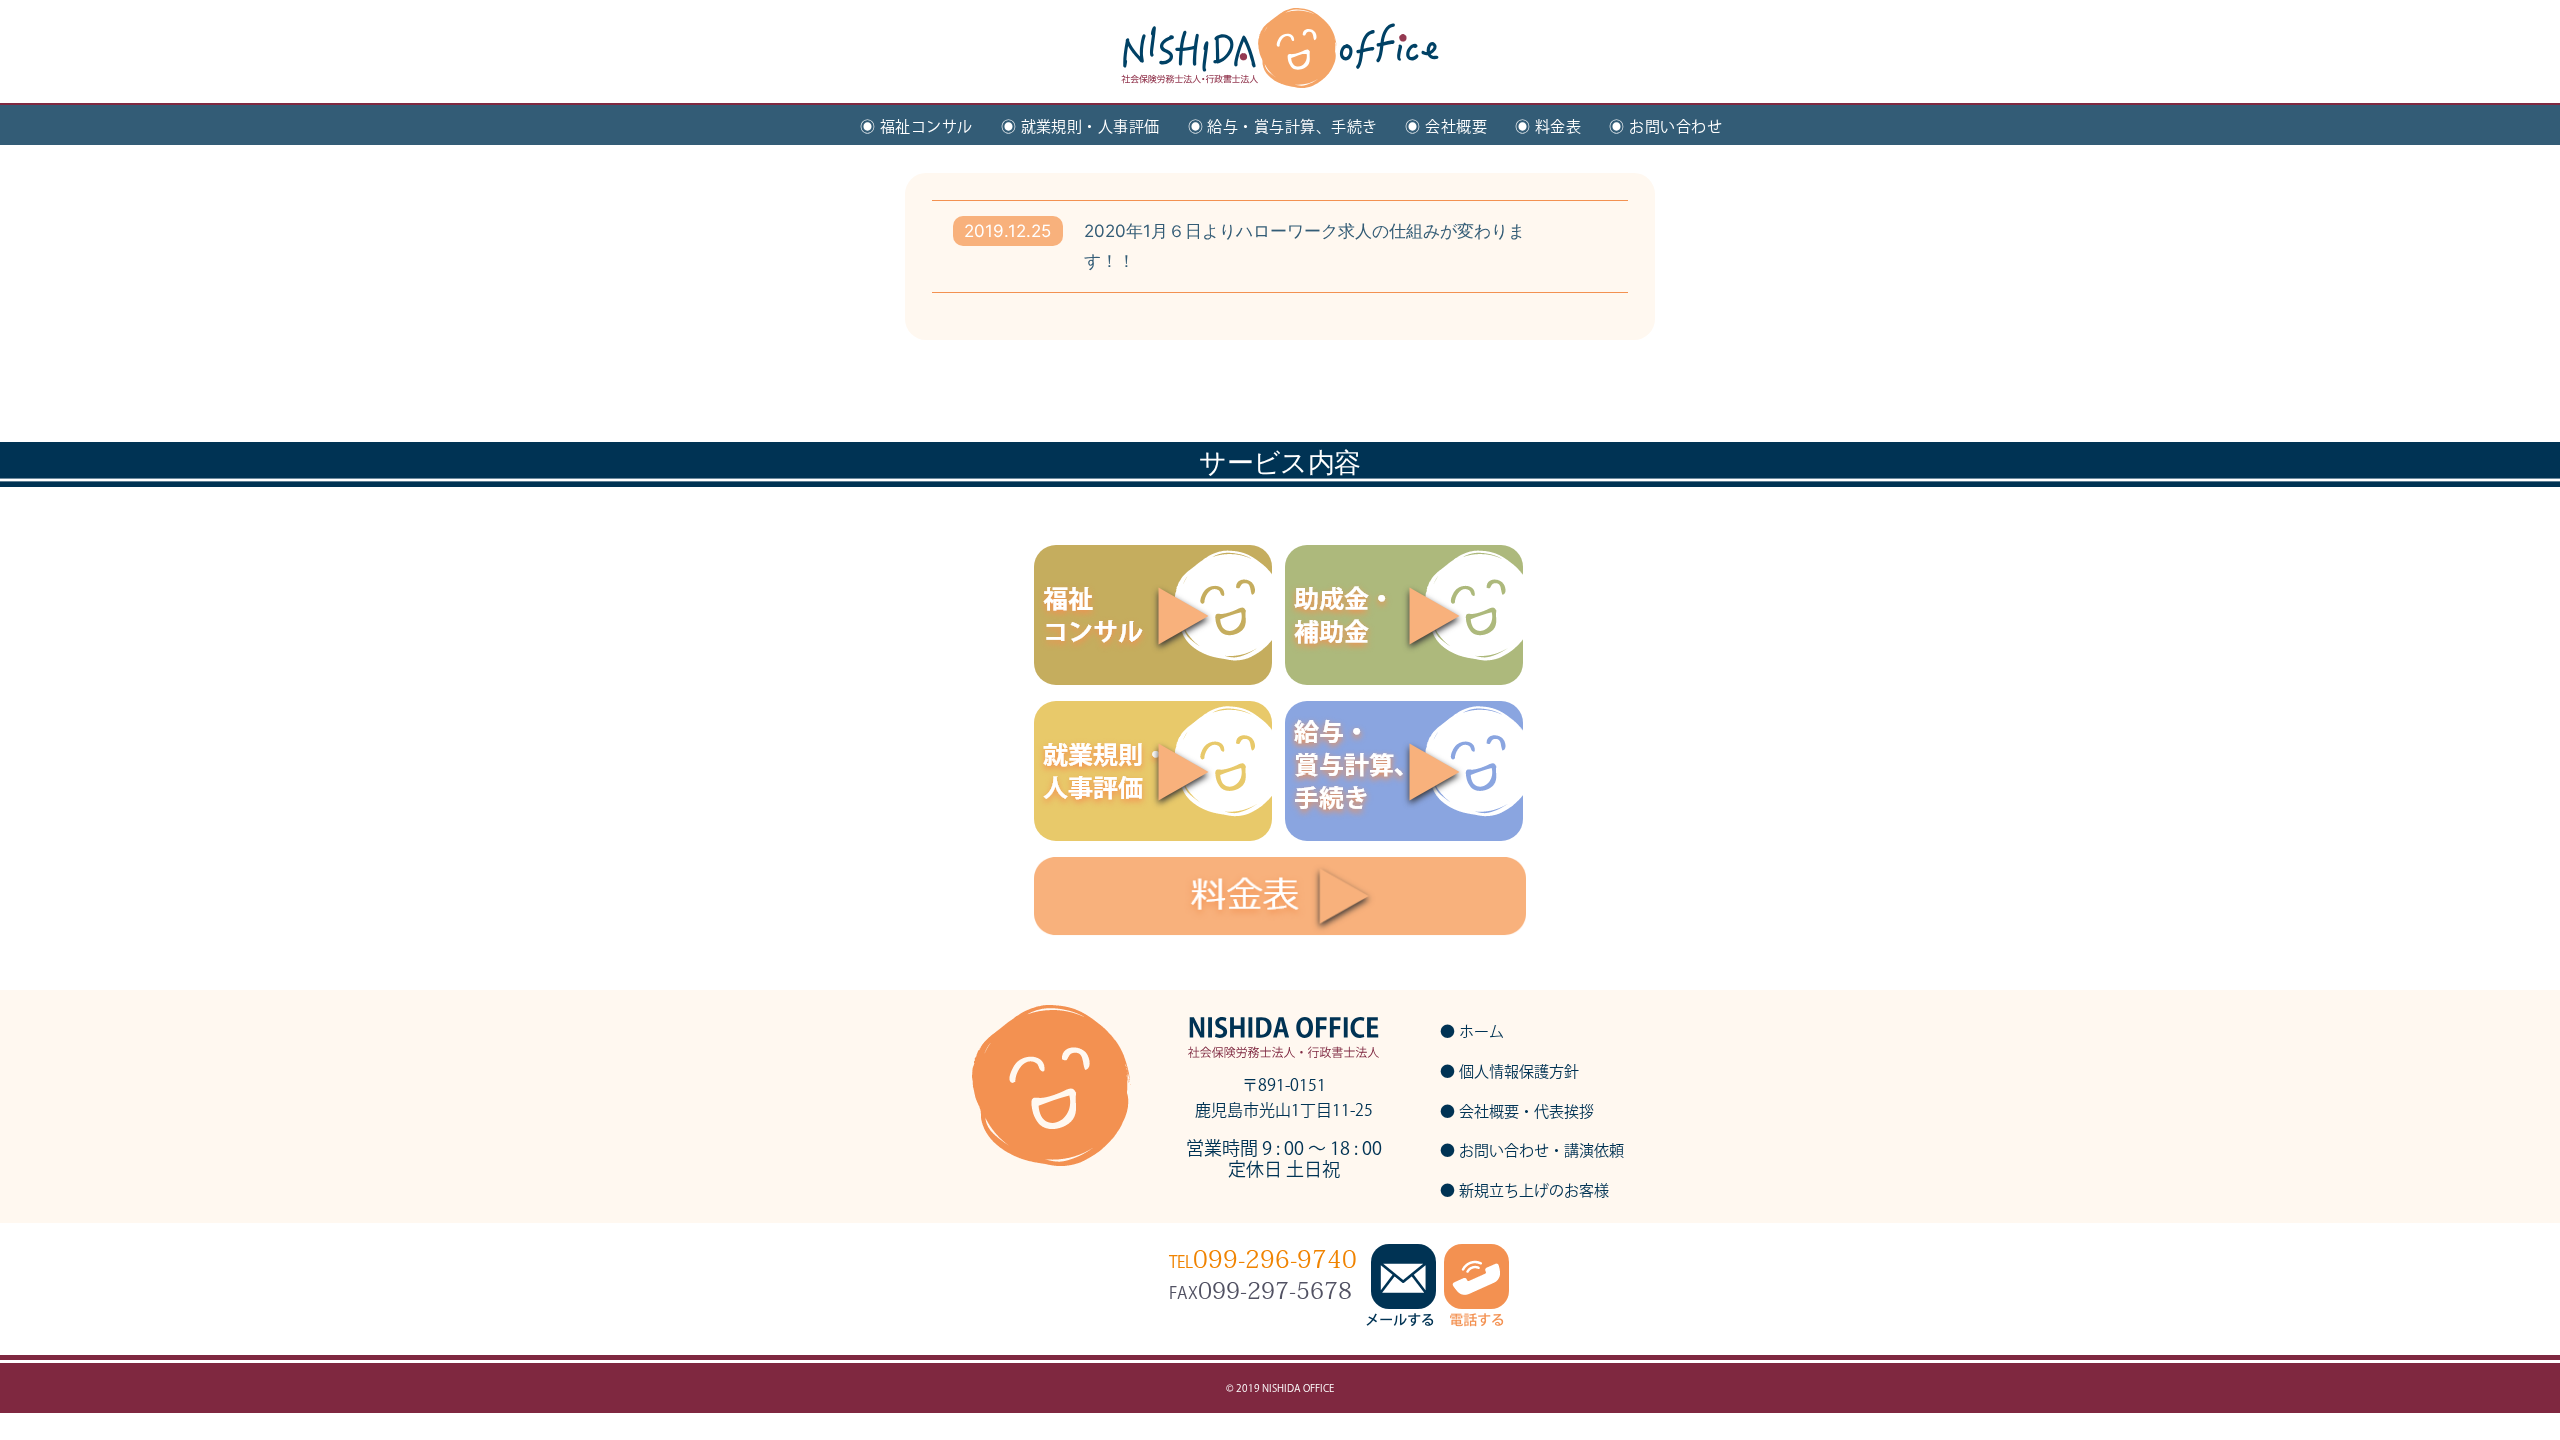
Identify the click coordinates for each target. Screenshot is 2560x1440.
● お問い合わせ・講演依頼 (1532, 1150)
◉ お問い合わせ (1665, 126)
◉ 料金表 (1548, 126)
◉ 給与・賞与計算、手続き (1283, 126)
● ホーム (1472, 1031)
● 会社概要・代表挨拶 (1517, 1111)
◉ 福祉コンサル (916, 126)
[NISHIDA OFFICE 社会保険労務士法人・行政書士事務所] (1280, 65)
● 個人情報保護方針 (1509, 1071)
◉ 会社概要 (1446, 126)
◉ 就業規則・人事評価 (1080, 126)
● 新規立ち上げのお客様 (1524, 1190)
